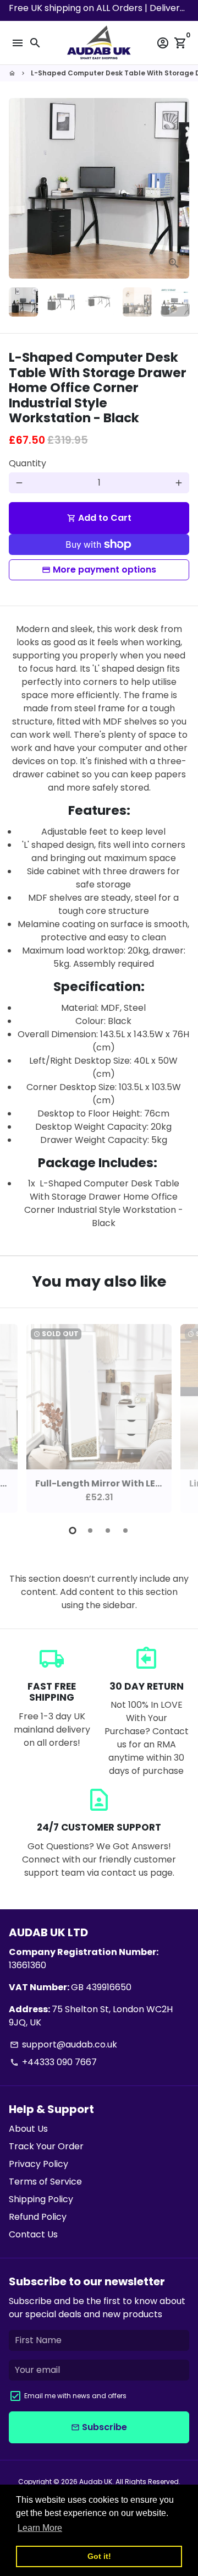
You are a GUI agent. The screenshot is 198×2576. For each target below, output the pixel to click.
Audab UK (96, 2482)
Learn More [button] (40, 2528)
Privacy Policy (38, 2164)
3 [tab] (108, 1531)
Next (179, 188)
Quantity (28, 463)
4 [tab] (125, 1531)
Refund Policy (38, 2217)
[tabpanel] (99, 1418)
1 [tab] (73, 1531)
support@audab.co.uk (64, 2044)
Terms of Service (45, 2182)
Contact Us (33, 2234)
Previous (19, 1417)
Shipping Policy (41, 2199)
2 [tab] (90, 1531)
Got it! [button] (99, 2556)
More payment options (105, 570)
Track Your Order (46, 2146)
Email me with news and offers (75, 2396)
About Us (28, 2129)
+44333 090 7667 (53, 2062)
